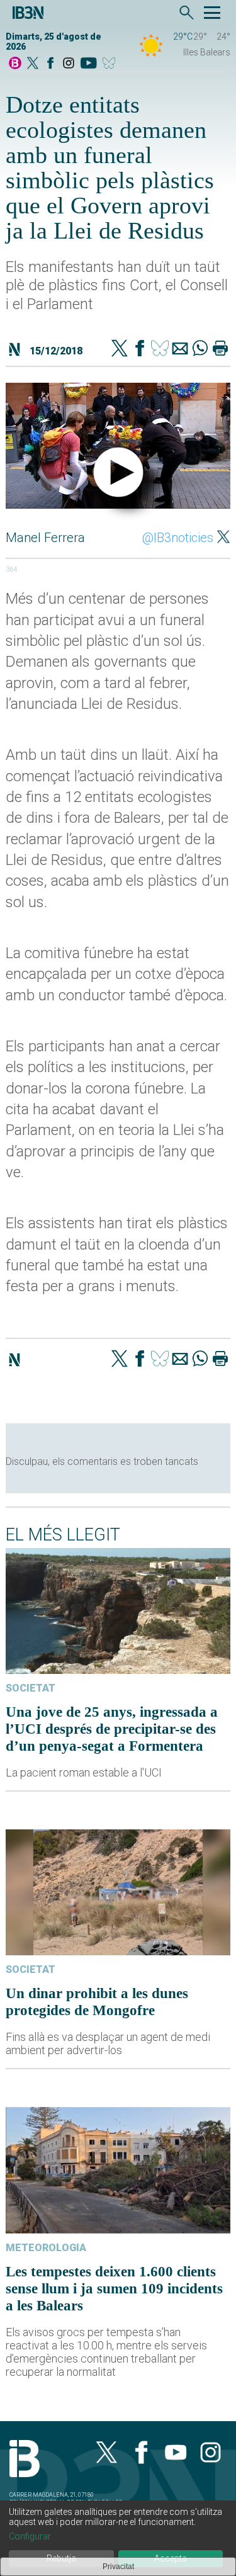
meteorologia (46, 2248)
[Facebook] (50, 64)
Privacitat (118, 2567)
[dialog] (118, 2538)
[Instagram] (69, 64)
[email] (180, 349)
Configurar (30, 2536)
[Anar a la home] (15, 64)
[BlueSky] (111, 64)
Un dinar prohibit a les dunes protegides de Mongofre (97, 2002)
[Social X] (33, 64)
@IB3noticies (178, 538)
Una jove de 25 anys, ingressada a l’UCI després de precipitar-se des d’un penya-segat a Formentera (112, 1729)
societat (31, 1688)
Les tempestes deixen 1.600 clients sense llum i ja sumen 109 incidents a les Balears (114, 2288)
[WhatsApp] (200, 349)
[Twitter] (120, 349)
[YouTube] (88, 64)
